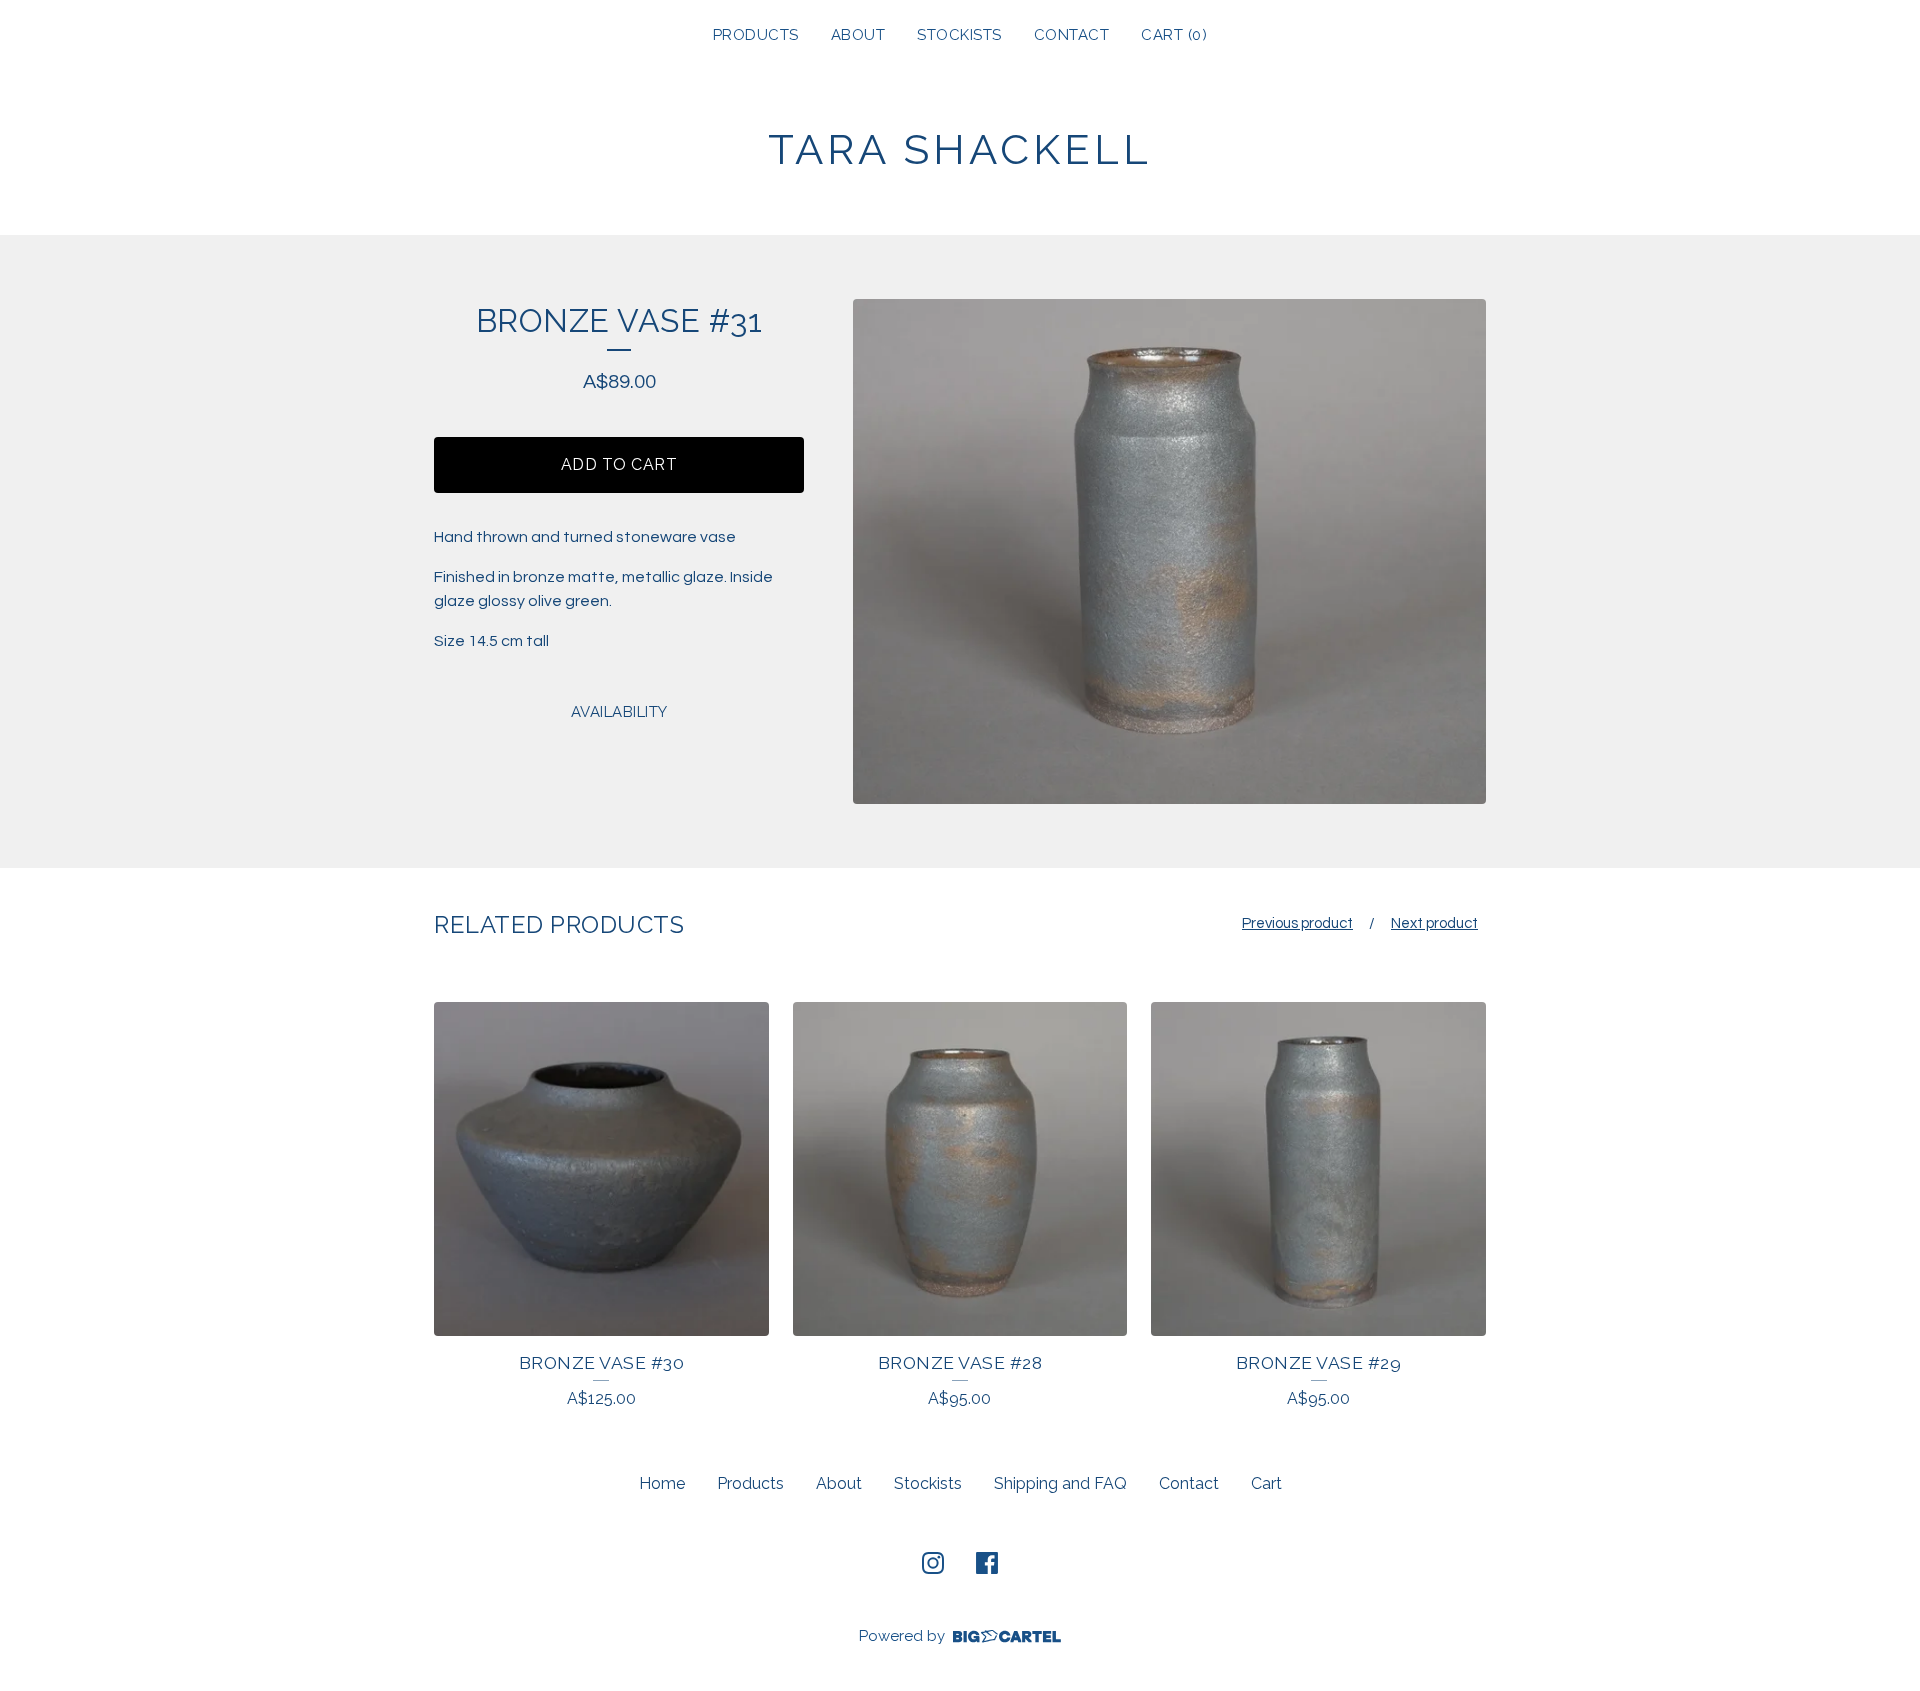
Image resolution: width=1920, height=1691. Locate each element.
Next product (1434, 923)
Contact (1072, 35)
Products (756, 35)
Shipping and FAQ (1060, 1483)
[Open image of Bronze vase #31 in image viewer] (1169, 551)
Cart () (1174, 35)
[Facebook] (987, 1563)
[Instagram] (933, 1563)
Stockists (959, 35)
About (858, 35)
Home (662, 1483)
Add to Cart (619, 464)
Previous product (1297, 923)
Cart (1266, 1483)
